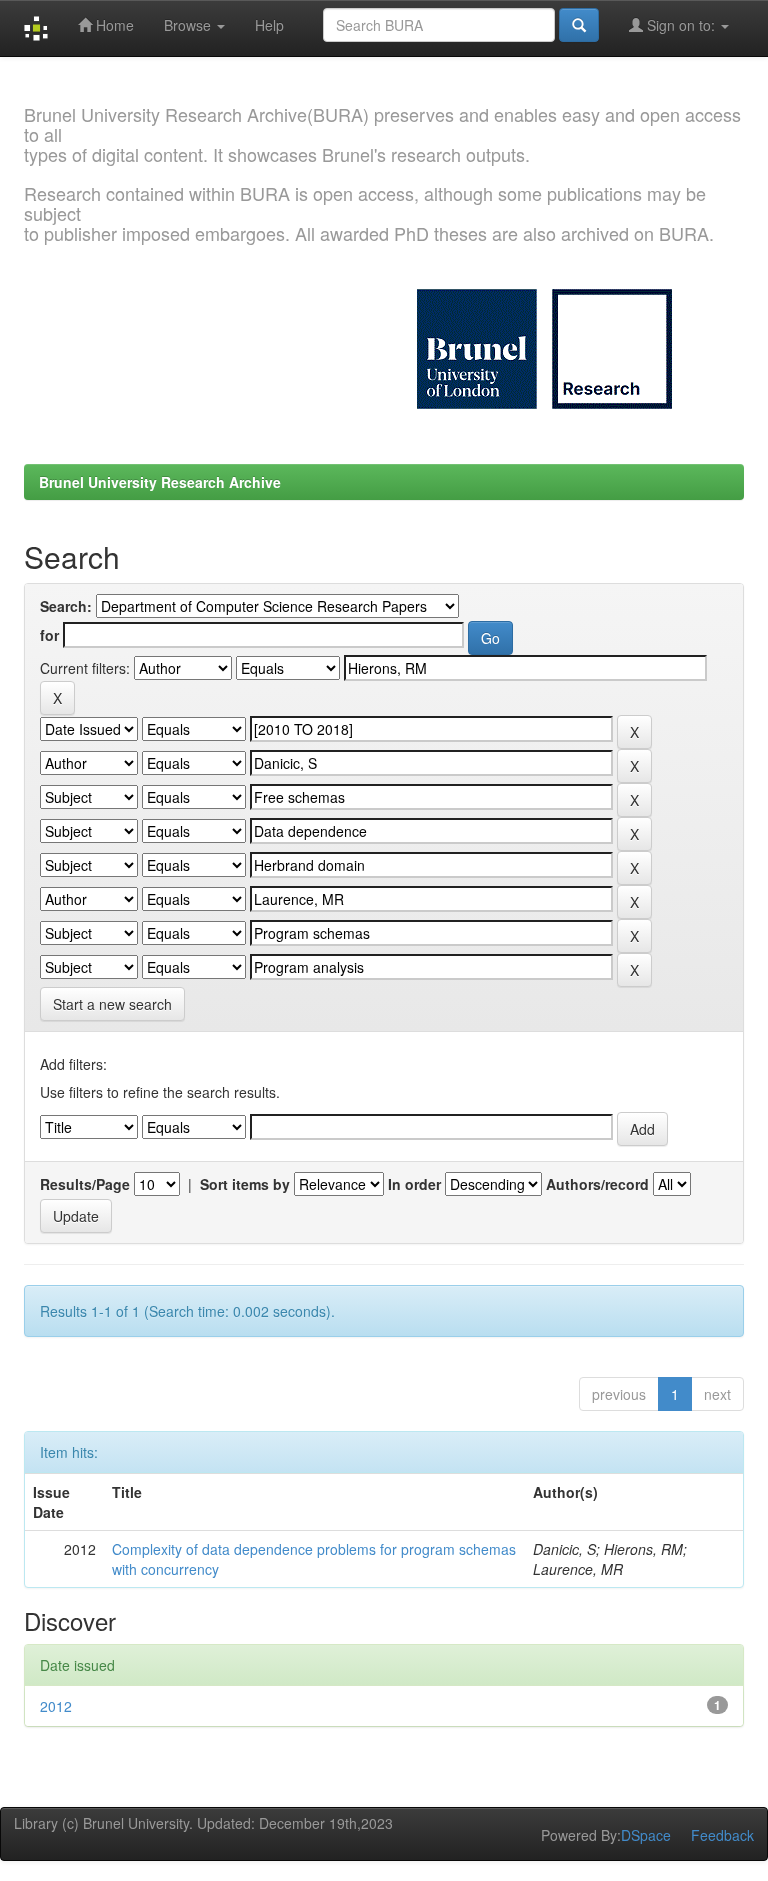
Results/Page (85, 1184)
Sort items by (245, 1184)
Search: (66, 606)
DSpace (646, 1835)
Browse (189, 25)
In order (414, 1184)
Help (269, 25)
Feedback (722, 1835)
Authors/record (597, 1184)
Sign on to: (681, 25)
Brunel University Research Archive (160, 482)
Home (113, 25)
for (49, 635)
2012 (56, 1706)
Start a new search (112, 1004)
